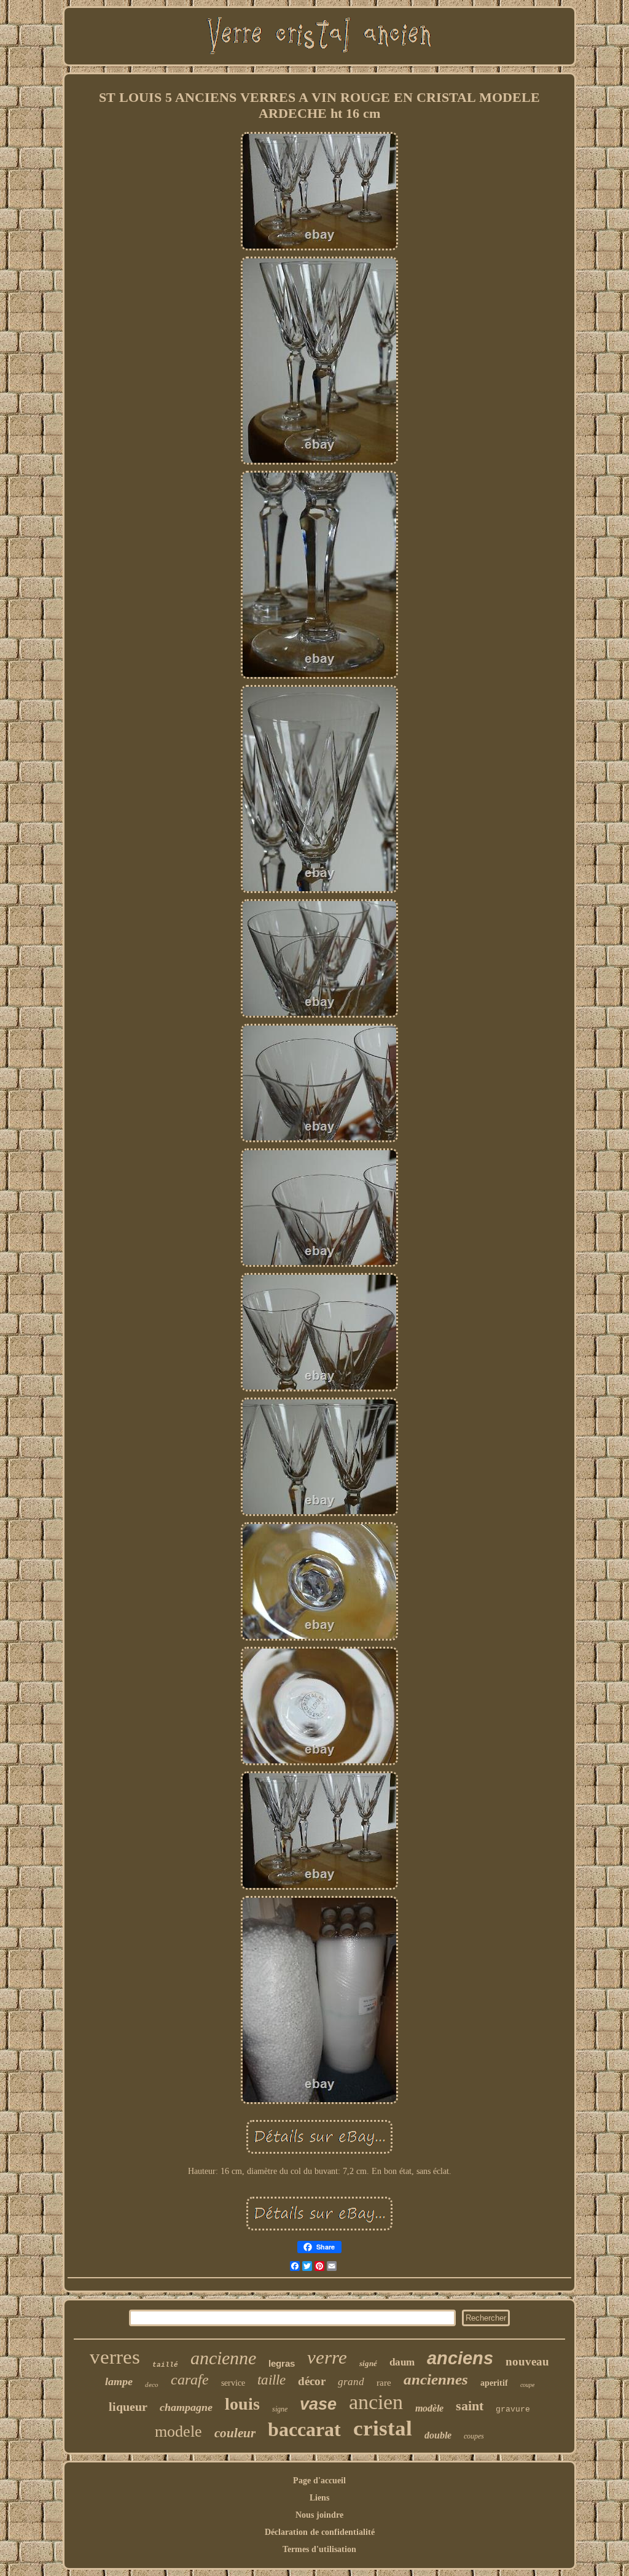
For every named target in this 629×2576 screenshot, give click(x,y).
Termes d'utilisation (319, 2549)
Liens (319, 2498)
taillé (165, 2365)
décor (312, 2381)
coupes (474, 2436)
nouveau (527, 2361)
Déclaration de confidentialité (320, 2532)
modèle (429, 2408)
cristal (383, 2428)
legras (282, 2363)
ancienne (223, 2358)
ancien (376, 2402)
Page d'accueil (319, 2481)
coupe (527, 2385)
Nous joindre (319, 2515)
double (438, 2435)
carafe (190, 2380)
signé (368, 2363)
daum (402, 2362)
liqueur (128, 2407)
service (233, 2383)
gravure (513, 2409)
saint (470, 2406)
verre (327, 2357)
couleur (235, 2433)
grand (351, 2382)
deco (152, 2385)
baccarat (304, 2429)
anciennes (436, 2379)
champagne (186, 2407)
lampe (119, 2381)
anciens (460, 2358)
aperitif (494, 2383)
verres (115, 2357)
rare (384, 2383)
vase (318, 2404)
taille (272, 2380)
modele (178, 2431)
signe (280, 2409)
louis (242, 2404)
